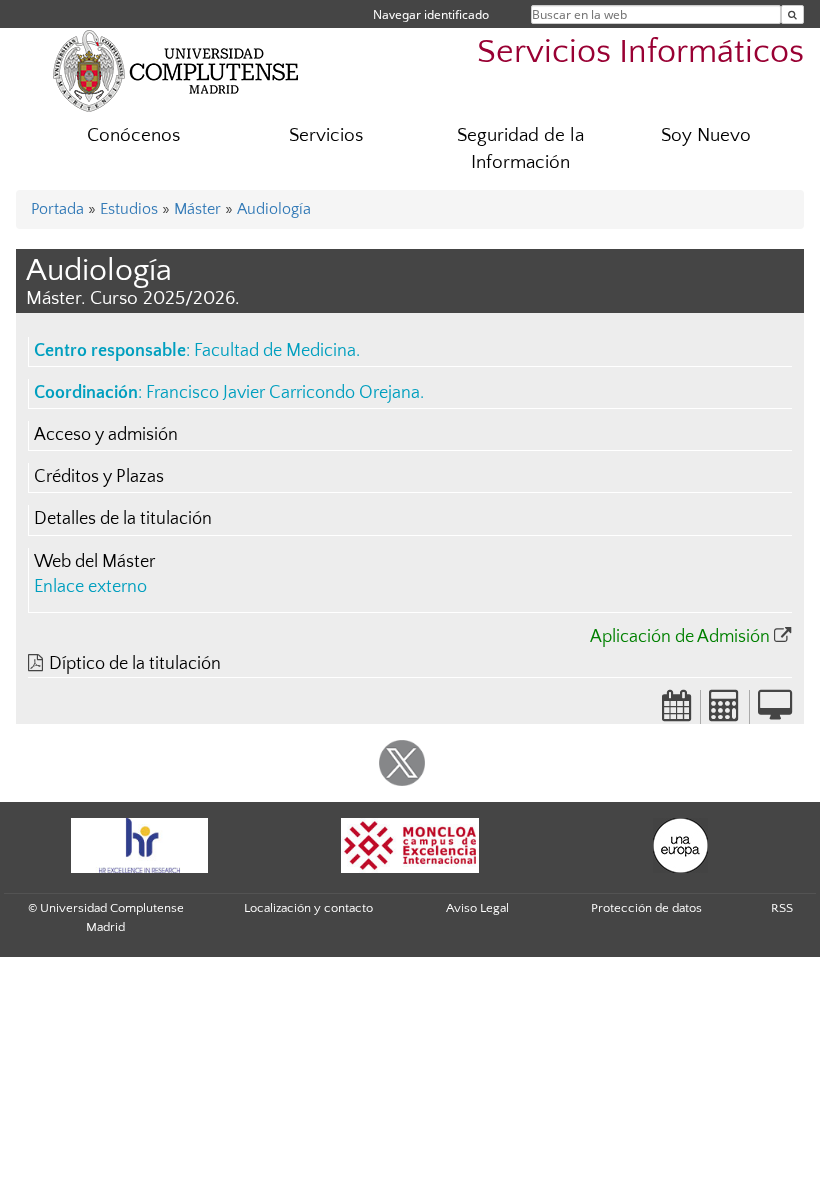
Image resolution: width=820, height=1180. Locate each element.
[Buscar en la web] (792, 14)
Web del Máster (94, 562)
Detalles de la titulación (123, 519)
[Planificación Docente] (677, 712)
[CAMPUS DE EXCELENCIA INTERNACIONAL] (410, 845)
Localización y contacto (308, 908)
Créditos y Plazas (99, 477)
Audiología (274, 209)
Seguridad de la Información (520, 149)
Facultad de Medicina (275, 351)
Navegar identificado (431, 14)
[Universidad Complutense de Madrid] (176, 70)
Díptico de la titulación (135, 664)
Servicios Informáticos (640, 52)
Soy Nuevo (706, 135)
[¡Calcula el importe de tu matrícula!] (725, 712)
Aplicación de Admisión (680, 637)
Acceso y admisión (106, 435)
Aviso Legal (477, 908)
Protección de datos (646, 908)
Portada (57, 209)
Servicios (326, 135)
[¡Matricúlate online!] (775, 712)
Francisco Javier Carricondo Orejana (283, 393)
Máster (197, 209)
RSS (782, 908)
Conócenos (133, 135)
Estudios (129, 209)
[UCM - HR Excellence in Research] (139, 845)
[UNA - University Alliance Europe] (680, 845)
